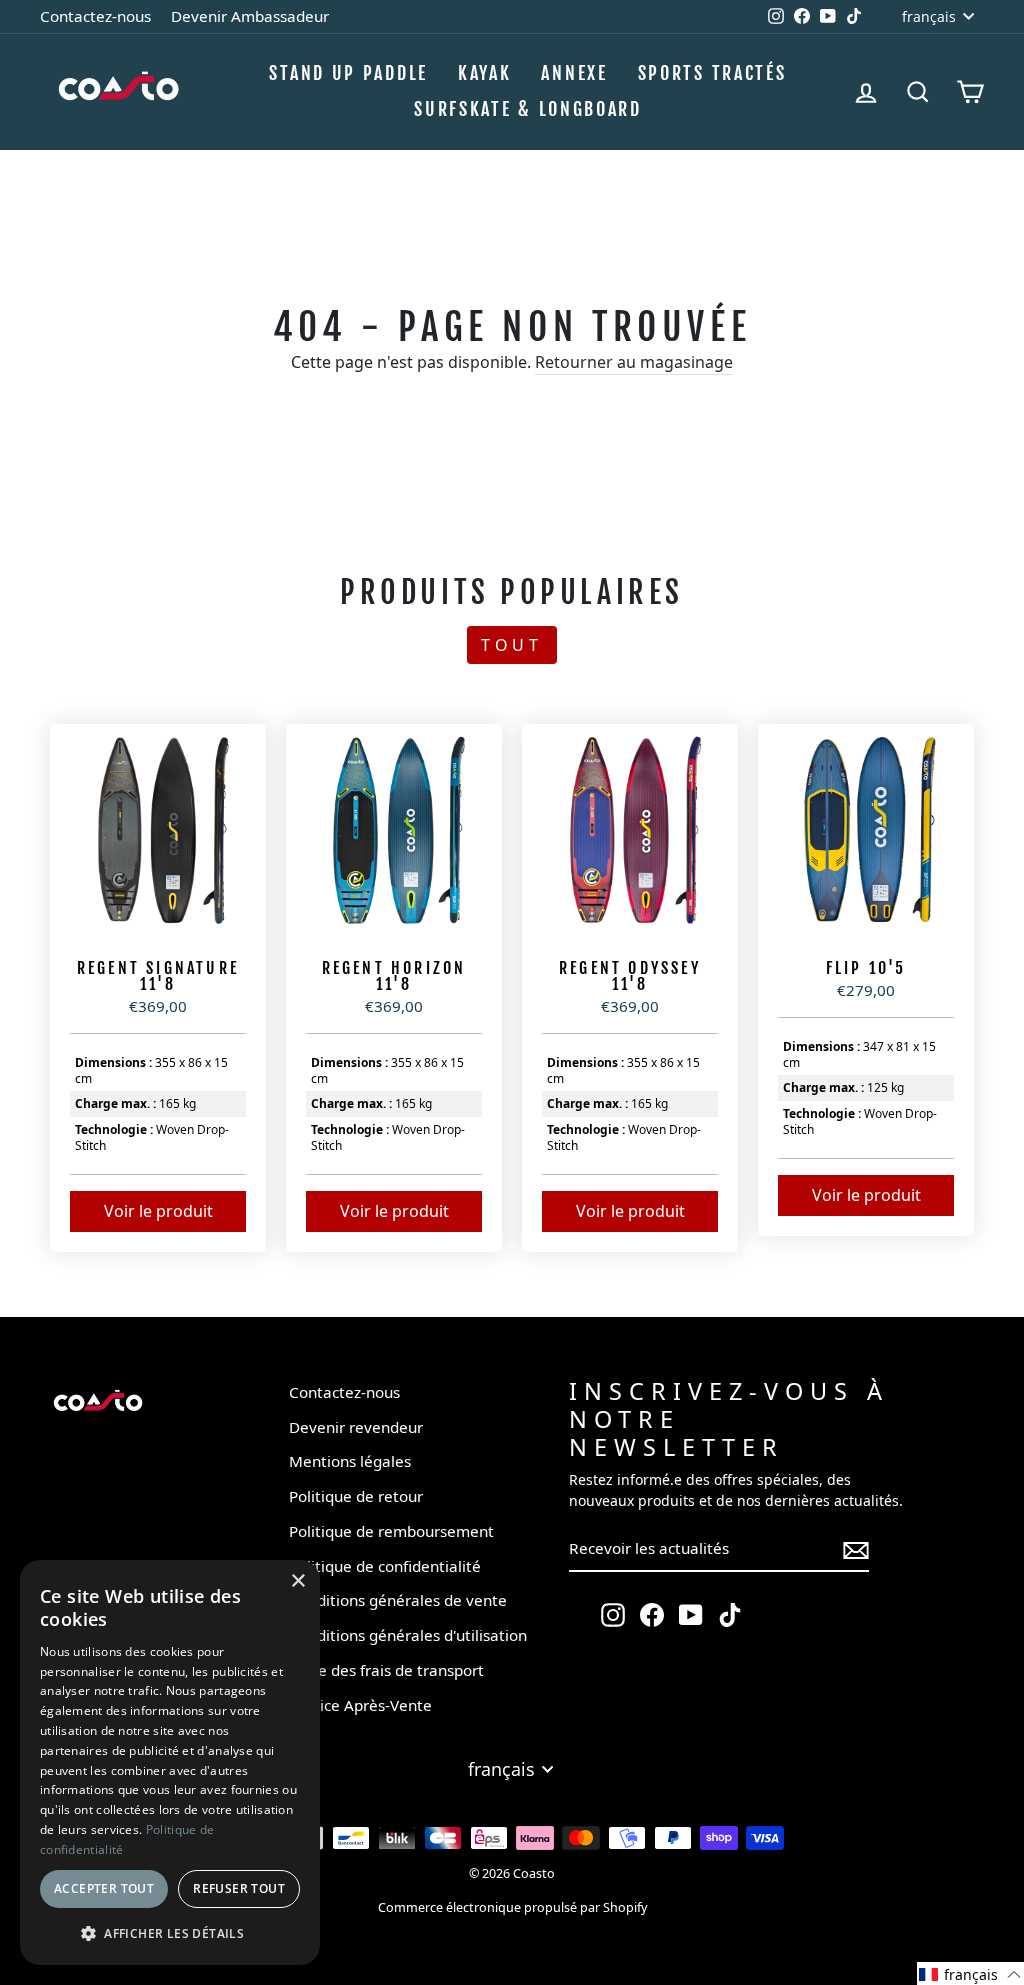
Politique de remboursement (391, 1531)
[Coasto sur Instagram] (613, 1614)
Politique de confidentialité (385, 1566)
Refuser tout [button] (239, 1888)
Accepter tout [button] (104, 1888)
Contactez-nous (95, 16)
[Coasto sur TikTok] (730, 1614)
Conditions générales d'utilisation (408, 1635)
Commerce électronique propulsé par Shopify (512, 1907)
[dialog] (170, 1762)
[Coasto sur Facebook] (652, 1614)
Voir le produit (158, 1211)
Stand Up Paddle (348, 73)
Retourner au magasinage (634, 362)
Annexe (574, 73)
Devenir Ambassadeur (250, 16)
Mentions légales (350, 1461)
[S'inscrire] (856, 1549)
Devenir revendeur (356, 1427)
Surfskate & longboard (528, 109)
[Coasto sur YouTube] (691, 1614)
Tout (512, 645)
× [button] (297, 1581)
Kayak (485, 73)
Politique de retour (356, 1496)
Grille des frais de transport (386, 1670)
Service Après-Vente (360, 1705)
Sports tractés (712, 73)
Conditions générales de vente (398, 1600)
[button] (970, 1973)
